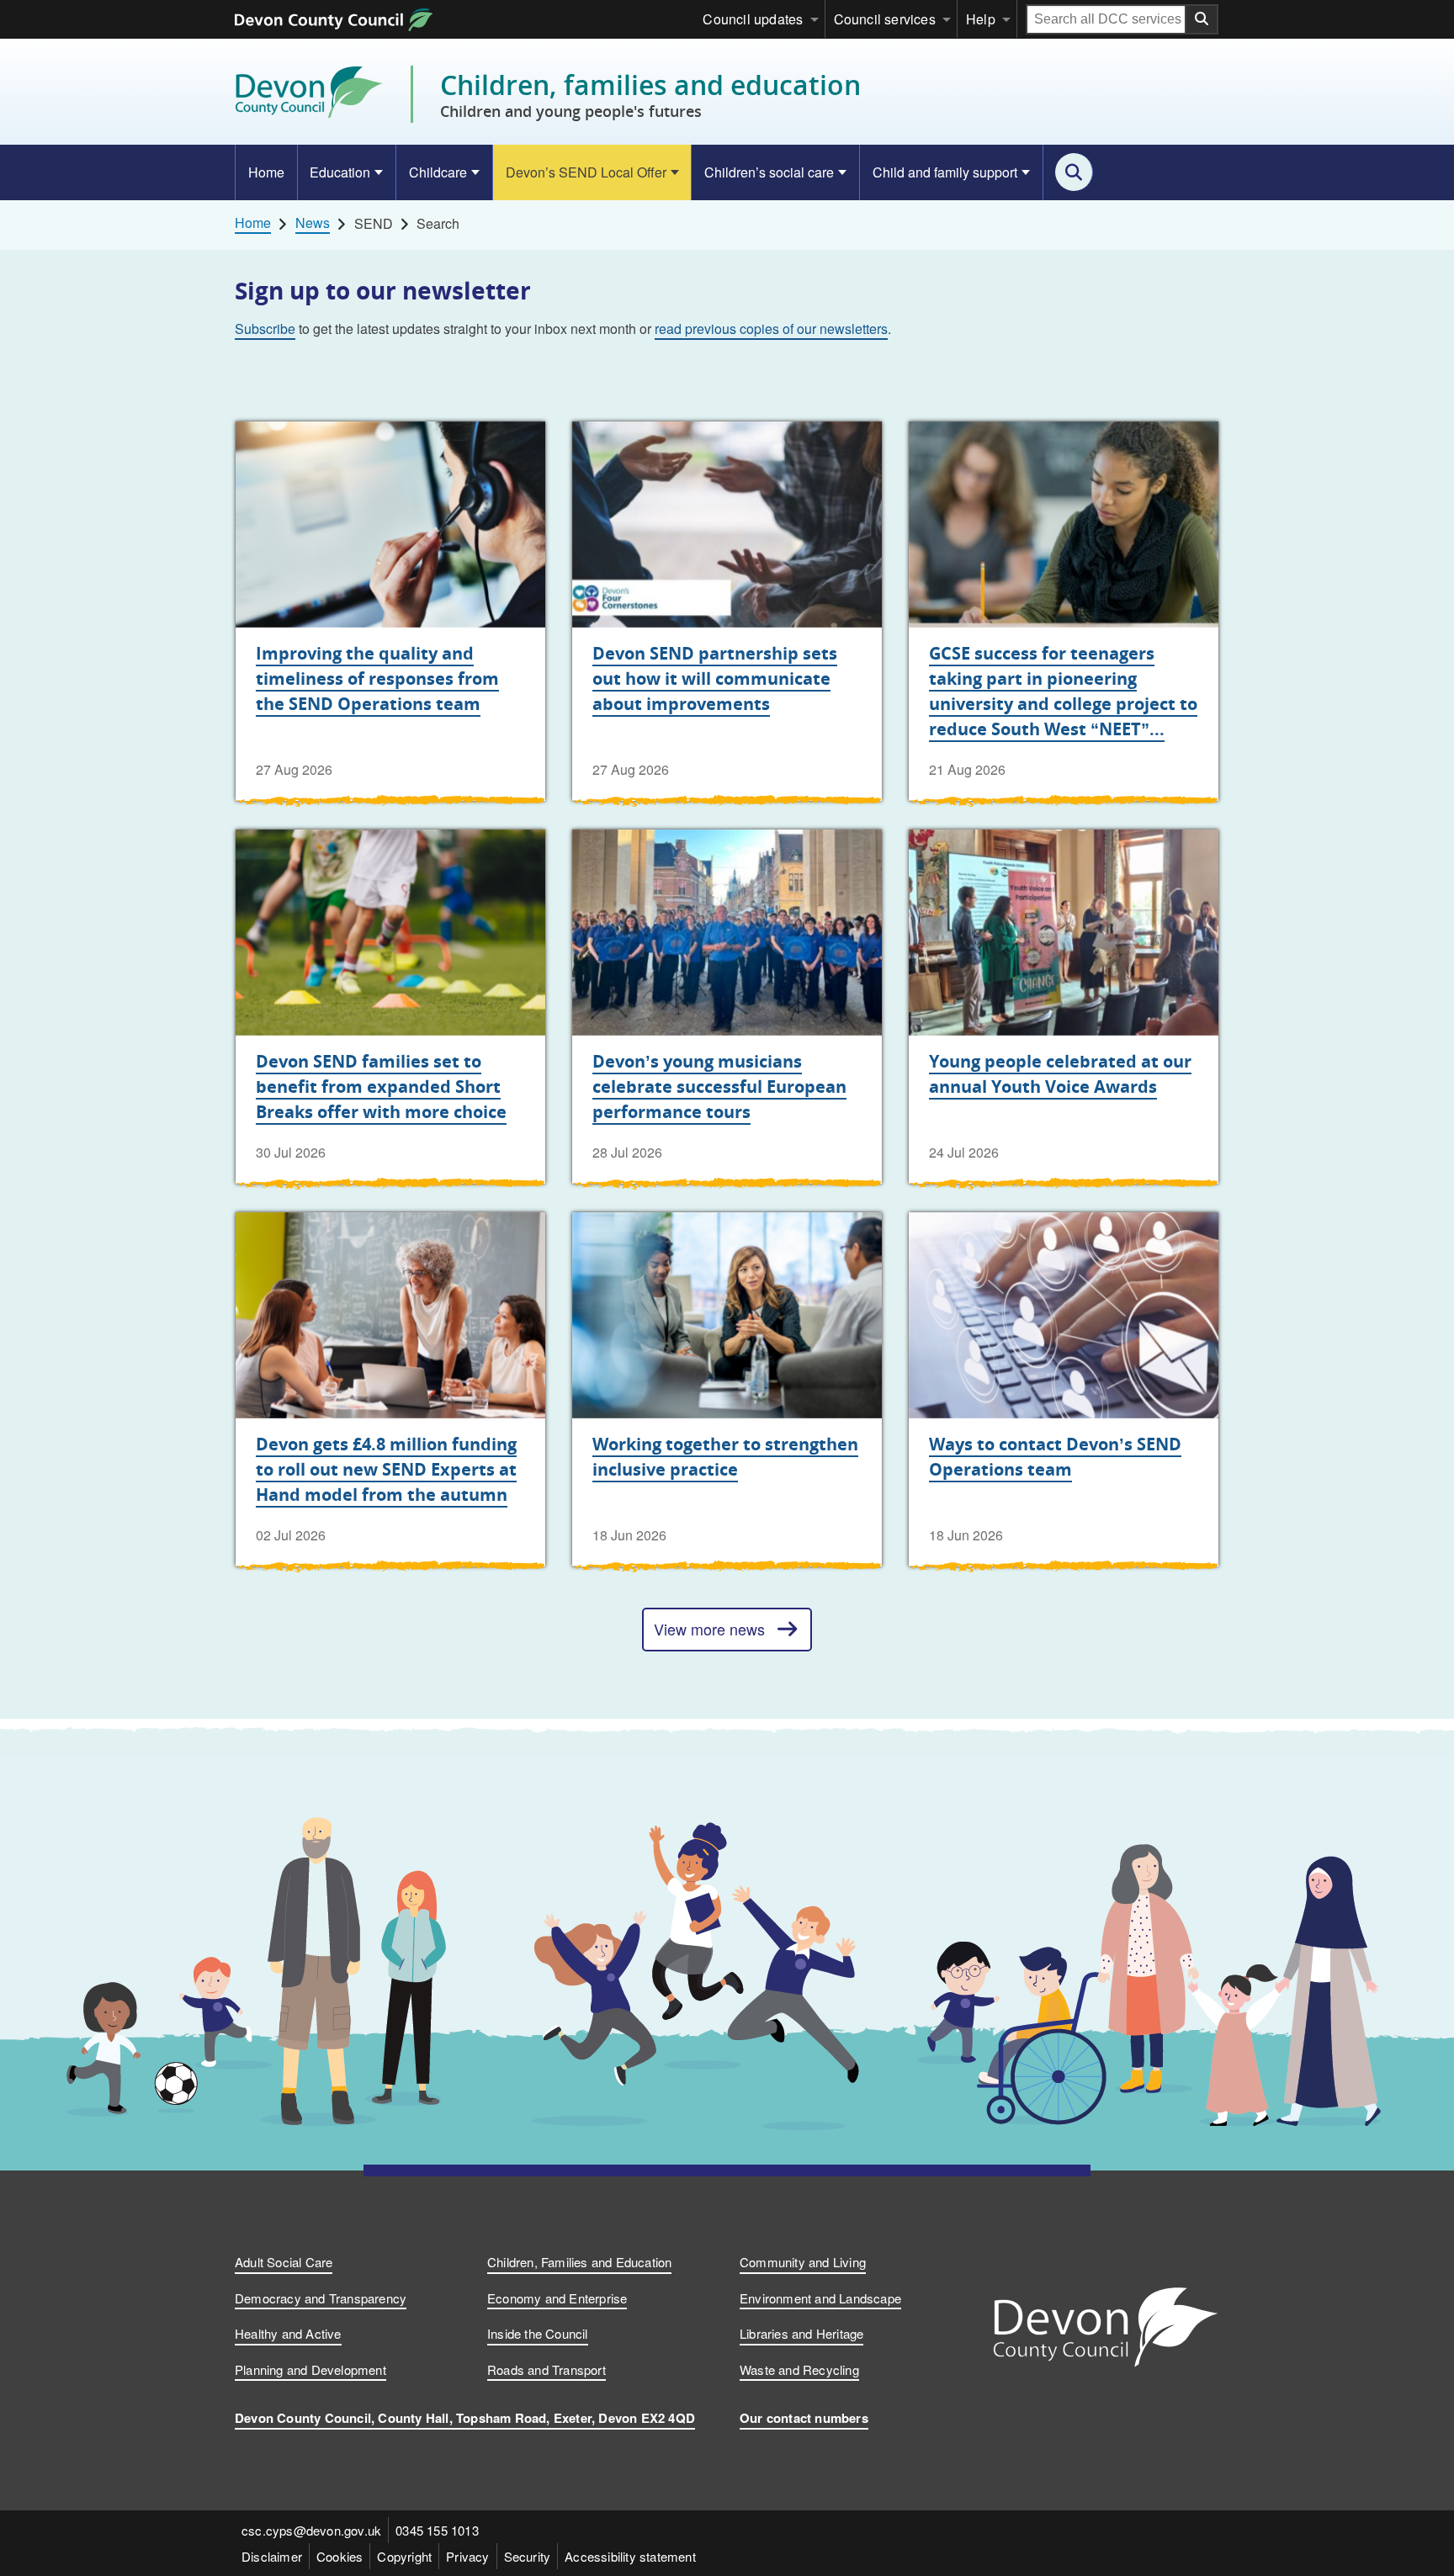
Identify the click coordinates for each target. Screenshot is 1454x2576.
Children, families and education (650, 94)
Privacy (467, 2556)
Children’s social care (769, 172)
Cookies (340, 2556)
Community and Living (803, 2262)
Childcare (438, 172)
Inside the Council (538, 2333)
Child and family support (945, 172)
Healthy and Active (288, 2333)
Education (340, 172)
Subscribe (265, 329)
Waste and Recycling (799, 2369)
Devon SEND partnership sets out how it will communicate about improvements (715, 678)
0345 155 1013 (437, 2530)
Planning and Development (310, 2369)
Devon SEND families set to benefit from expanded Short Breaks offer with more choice (381, 1087)
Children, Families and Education (579, 2262)
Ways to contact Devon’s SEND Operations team (1055, 1457)
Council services (885, 19)
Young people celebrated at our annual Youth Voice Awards (1060, 1074)
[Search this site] (1074, 172)
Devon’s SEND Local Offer (586, 172)
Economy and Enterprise (557, 2298)
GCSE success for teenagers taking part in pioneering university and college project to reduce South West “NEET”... (1063, 691)
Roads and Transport (547, 2369)
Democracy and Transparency (321, 2298)
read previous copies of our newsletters (771, 329)
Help (981, 19)
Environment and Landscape (820, 2298)
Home (266, 172)
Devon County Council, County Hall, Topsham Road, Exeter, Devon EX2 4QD (465, 2418)
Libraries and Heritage (801, 2333)
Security (528, 2556)
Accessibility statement (630, 2556)
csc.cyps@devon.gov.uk (311, 2530)
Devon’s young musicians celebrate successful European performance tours (719, 1087)
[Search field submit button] (1202, 19)
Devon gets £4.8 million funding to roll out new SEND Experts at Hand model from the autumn (386, 1469)
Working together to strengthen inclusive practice (725, 1457)
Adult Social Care (284, 2262)
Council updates (753, 19)
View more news (709, 1629)
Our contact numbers (804, 2418)
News (313, 223)
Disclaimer (272, 2556)
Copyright (404, 2556)
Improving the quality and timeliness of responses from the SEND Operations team (377, 678)
